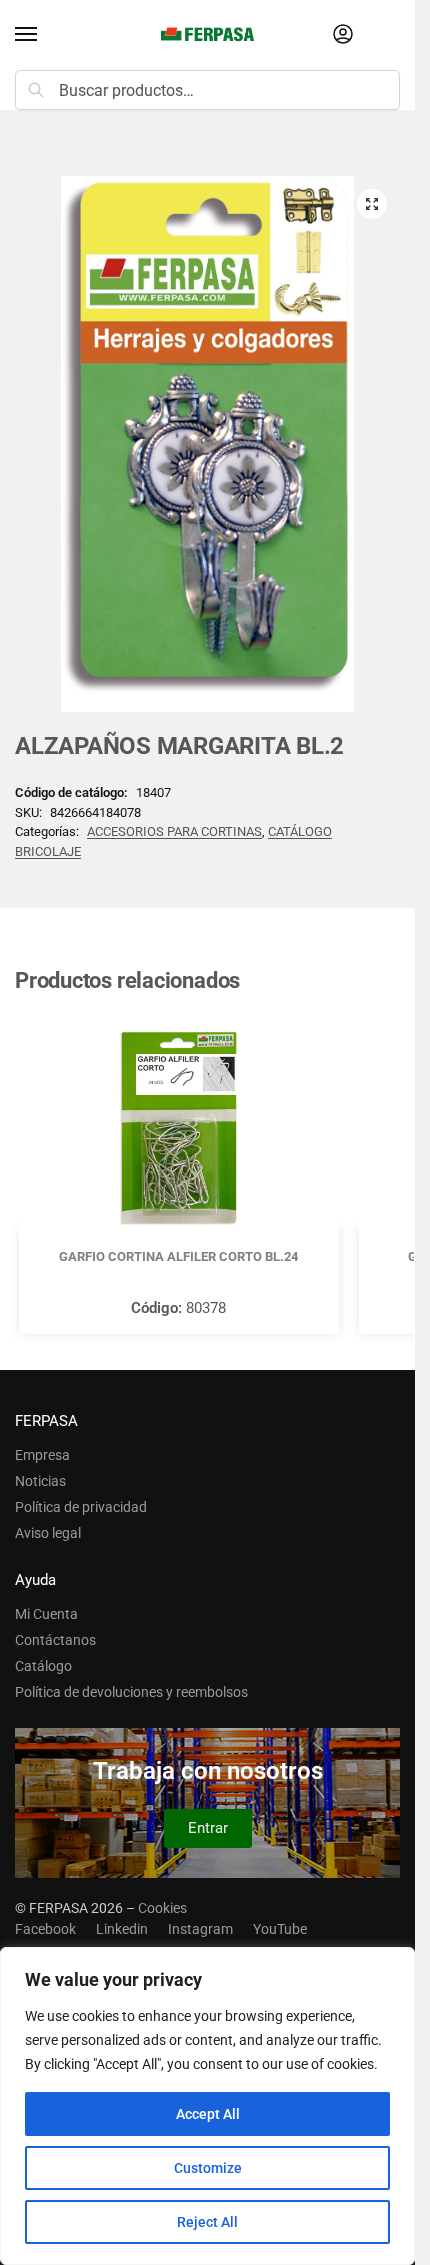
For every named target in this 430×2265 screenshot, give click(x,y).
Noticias (40, 1481)
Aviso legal (48, 1533)
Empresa (42, 1455)
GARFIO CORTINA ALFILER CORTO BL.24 (178, 1256)
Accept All (208, 2114)
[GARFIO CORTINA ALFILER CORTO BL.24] (179, 1128)
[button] (372, 204)
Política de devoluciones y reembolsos (131, 1692)
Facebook (45, 1929)
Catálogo (43, 1666)
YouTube (280, 1929)
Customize (208, 2168)
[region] (207, 2106)
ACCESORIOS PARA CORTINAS (174, 831)
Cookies (162, 1908)
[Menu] (45, 35)
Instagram (200, 1929)
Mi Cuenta (46, 1614)
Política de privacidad (81, 1507)
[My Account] (343, 35)
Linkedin (122, 1929)
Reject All (207, 2222)
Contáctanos (55, 1640)
